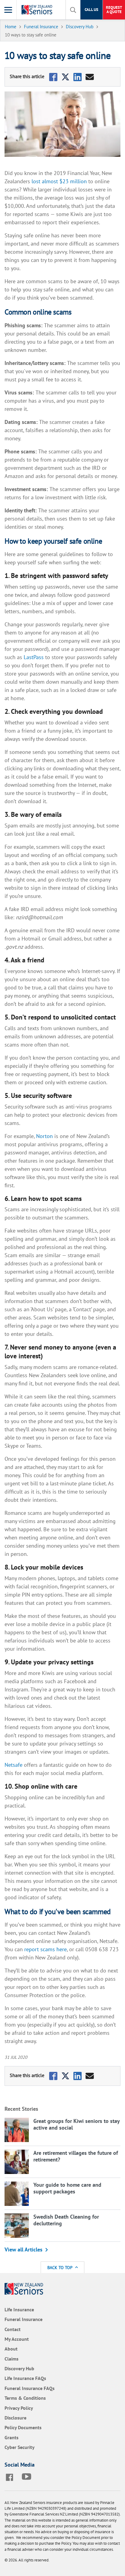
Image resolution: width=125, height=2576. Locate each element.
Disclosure (15, 2418)
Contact (13, 2329)
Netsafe (14, 1765)
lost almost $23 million (59, 181)
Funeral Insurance (24, 2319)
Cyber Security (20, 2447)
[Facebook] (11, 2477)
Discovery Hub (19, 2368)
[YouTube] (28, 2477)
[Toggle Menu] (8, 10)
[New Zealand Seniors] (38, 10)
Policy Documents (23, 2427)
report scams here (46, 1949)
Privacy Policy (19, 2408)
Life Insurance (19, 2309)
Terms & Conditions (25, 2398)
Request (114, 10)
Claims (12, 2359)
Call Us (91, 10)
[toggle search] (73, 10)
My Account (17, 2339)
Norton (44, 1136)
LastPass (34, 657)
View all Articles (24, 2249)
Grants (12, 2437)
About (11, 2349)
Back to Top (60, 2267)
